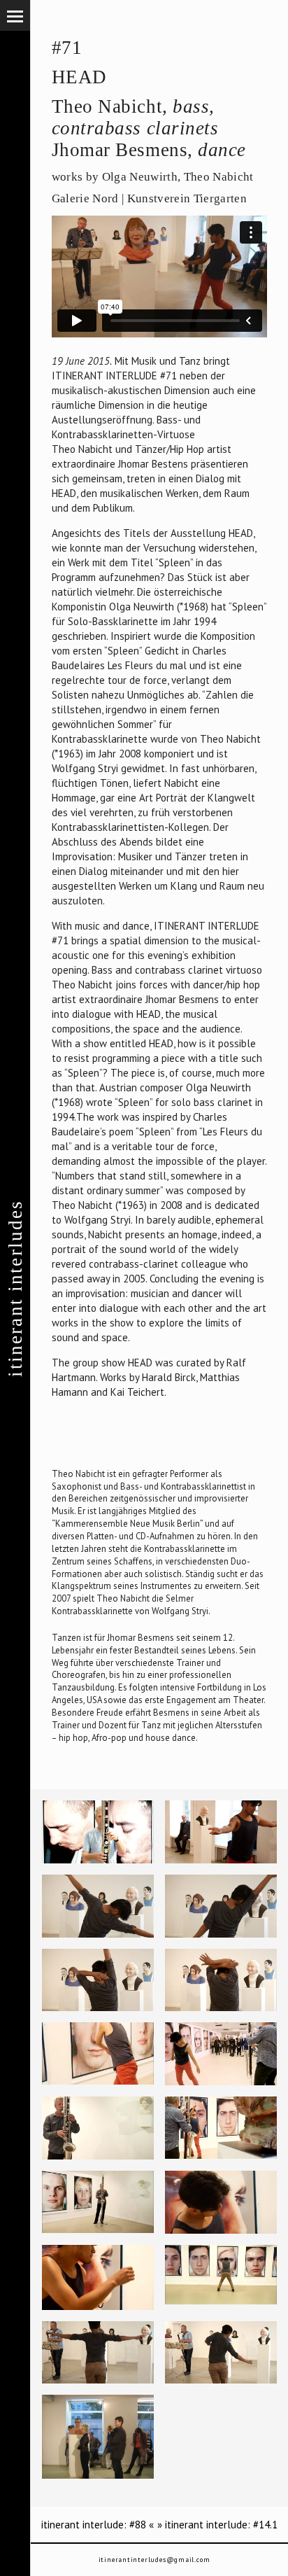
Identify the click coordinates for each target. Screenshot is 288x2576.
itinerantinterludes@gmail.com (154, 2560)
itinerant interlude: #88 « (98, 2525)
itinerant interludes (15, 1288)
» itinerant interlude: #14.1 (217, 2525)
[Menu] (15, 15)
